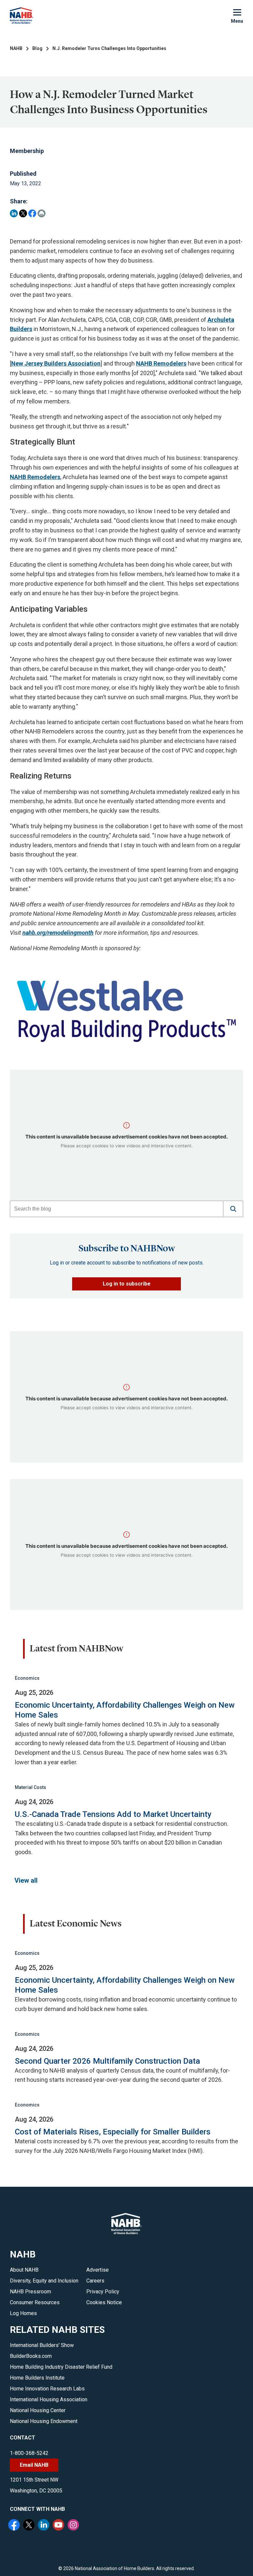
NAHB (16, 48)
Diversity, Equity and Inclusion (44, 2281)
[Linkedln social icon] (44, 2526)
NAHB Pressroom (30, 2292)
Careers (95, 2281)
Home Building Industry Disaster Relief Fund (61, 2367)
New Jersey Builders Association (56, 363)
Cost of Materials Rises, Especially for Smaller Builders (113, 2132)
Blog (37, 48)
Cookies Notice (104, 2302)
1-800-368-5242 (29, 2453)
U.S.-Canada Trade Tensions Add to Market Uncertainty (113, 1814)
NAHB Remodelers (161, 363)
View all (26, 1880)
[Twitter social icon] (30, 2526)
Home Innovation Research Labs (47, 2389)
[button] (233, 1209)
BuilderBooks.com (31, 2356)
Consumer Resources (35, 2302)
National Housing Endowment (44, 2421)
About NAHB (24, 2270)
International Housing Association (49, 2399)
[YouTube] (59, 2526)
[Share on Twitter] (23, 213)
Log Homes (23, 2313)
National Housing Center (38, 2410)
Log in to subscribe (127, 1284)
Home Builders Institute (37, 2378)
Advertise (98, 2270)
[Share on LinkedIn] (14, 213)
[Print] (42, 213)
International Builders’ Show (42, 2345)
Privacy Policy (103, 2292)
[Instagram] (74, 2526)
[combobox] (117, 1209)
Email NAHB (34, 2465)
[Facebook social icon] (15, 2526)
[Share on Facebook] (32, 213)
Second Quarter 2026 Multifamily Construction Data (107, 2061)
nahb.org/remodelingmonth (58, 933)
